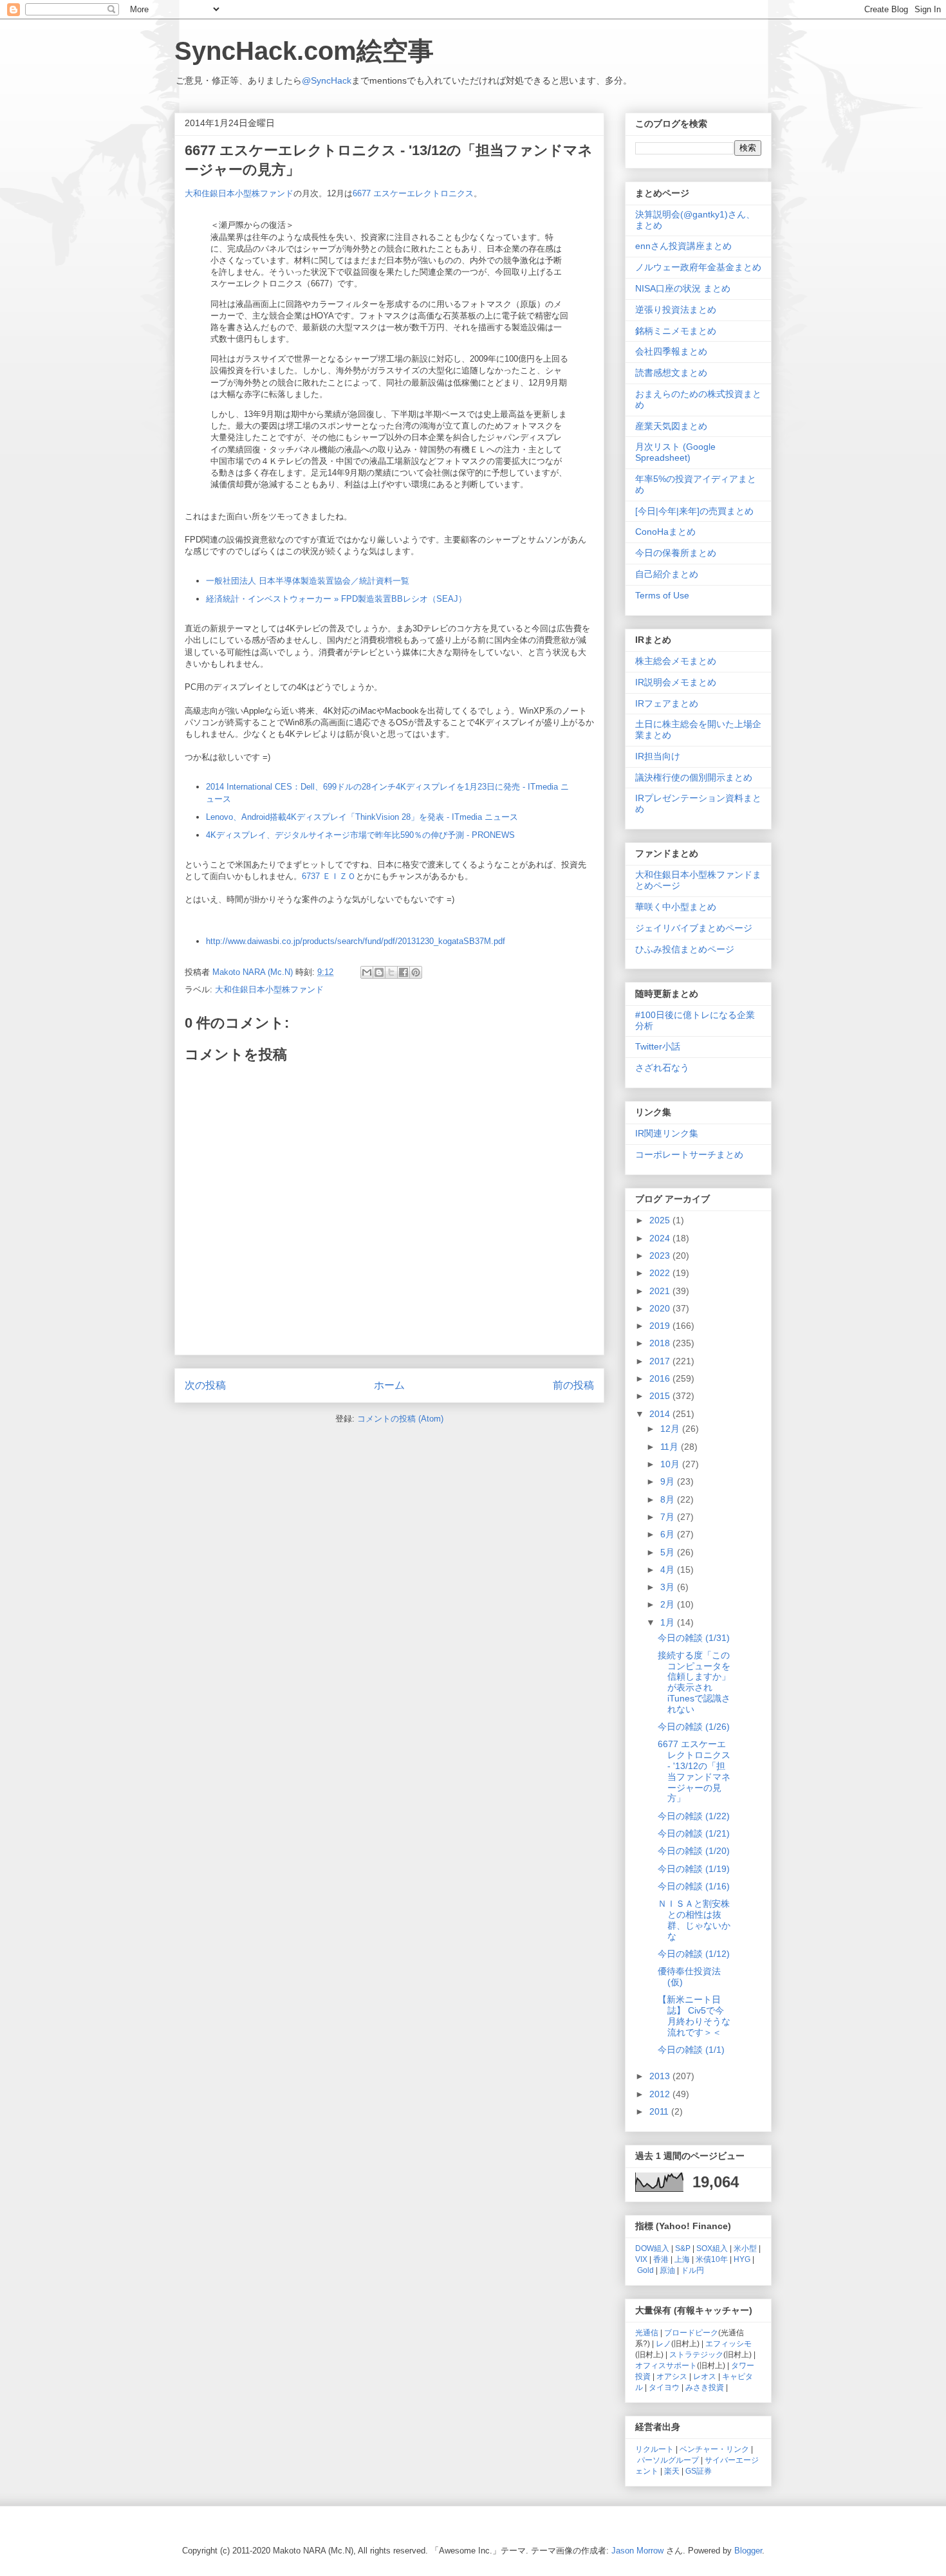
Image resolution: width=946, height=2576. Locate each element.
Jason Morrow (637, 2551)
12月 (671, 1429)
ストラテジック (696, 2354)
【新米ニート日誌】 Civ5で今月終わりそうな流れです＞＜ (694, 2015)
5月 (669, 1552)
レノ (663, 2343)
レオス (705, 2376)
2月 (669, 1604)
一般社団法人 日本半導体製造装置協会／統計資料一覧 (308, 581)
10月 (671, 1464)
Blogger (748, 2551)
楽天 (672, 2471)
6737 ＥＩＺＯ (329, 876)
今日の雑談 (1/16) (694, 1886)
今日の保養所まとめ (676, 553)
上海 (682, 2259)
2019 (661, 1326)
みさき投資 (705, 2387)
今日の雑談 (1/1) (691, 2050)
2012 (661, 2094)
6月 (669, 1534)
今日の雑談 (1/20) (694, 1851)
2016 (661, 1378)
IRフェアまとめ (667, 703)
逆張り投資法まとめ (676, 310)
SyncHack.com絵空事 (304, 51)
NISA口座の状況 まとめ (683, 288)
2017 (661, 1361)
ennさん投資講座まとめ (683, 246)
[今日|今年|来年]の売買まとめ (694, 511)
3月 (669, 1587)
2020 (661, 1308)
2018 (661, 1343)
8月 (669, 1499)
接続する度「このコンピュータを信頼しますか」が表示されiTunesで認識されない (694, 1682)
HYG (742, 2259)
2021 (661, 1291)
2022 (661, 1273)
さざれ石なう (662, 1068)
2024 (661, 1238)
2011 (660, 2111)
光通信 (647, 2332)
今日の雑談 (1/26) (694, 1727)
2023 (661, 1256)
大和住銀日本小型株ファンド (239, 193)
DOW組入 (652, 2248)
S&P (683, 2248)
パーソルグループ (668, 2460)
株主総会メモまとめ (676, 661)
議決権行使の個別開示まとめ (694, 777)
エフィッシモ (728, 2343)
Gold (645, 2270)
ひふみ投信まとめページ (685, 949)
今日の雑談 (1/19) (694, 1869)
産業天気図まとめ (671, 426)
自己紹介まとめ (667, 574)
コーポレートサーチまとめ (689, 1154)
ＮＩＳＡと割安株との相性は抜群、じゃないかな (694, 1920)
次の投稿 (205, 1385)
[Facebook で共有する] (403, 972)
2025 (661, 1220)
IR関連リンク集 (667, 1133)
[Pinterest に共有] (416, 972)
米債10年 (712, 2259)
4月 (669, 1570)
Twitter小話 (658, 1046)
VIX (641, 2259)
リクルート (654, 2449)
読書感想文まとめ (671, 373)
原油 (667, 2270)
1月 (669, 1622)
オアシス (672, 2376)
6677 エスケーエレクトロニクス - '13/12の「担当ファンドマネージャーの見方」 (694, 1771)
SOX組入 (712, 2248)
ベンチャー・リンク (714, 2449)
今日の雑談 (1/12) (694, 1954)
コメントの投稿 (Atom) (400, 1419)
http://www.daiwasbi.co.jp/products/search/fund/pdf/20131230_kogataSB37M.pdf (356, 941)
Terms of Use (662, 595)
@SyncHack (327, 80)
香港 (661, 2259)
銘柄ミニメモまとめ (676, 331)
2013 (661, 2076)
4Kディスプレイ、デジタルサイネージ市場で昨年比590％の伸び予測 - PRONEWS (360, 835)
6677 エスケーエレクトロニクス (413, 193)
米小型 (745, 2248)
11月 (671, 1447)
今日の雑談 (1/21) (694, 1833)
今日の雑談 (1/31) (694, 1638)
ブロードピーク (691, 2332)
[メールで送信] (367, 972)
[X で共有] (391, 972)
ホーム (389, 1385)
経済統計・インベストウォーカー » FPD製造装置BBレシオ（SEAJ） (336, 599)
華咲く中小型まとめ (676, 907)
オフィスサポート (666, 2365)
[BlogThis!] (379, 972)
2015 (661, 1396)
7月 (669, 1517)
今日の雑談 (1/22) (694, 1816)
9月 (669, 1481)
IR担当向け (658, 756)
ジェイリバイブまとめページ (694, 928)
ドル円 (692, 2270)
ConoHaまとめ (665, 532)
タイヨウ (664, 2387)
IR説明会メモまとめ (676, 682)
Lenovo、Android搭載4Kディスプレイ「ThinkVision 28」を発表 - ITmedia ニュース (362, 817)
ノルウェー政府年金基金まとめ (698, 267)
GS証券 (699, 2471)
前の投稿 (573, 1385)
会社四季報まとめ (671, 351)
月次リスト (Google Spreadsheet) (675, 452)
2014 (661, 1414)
